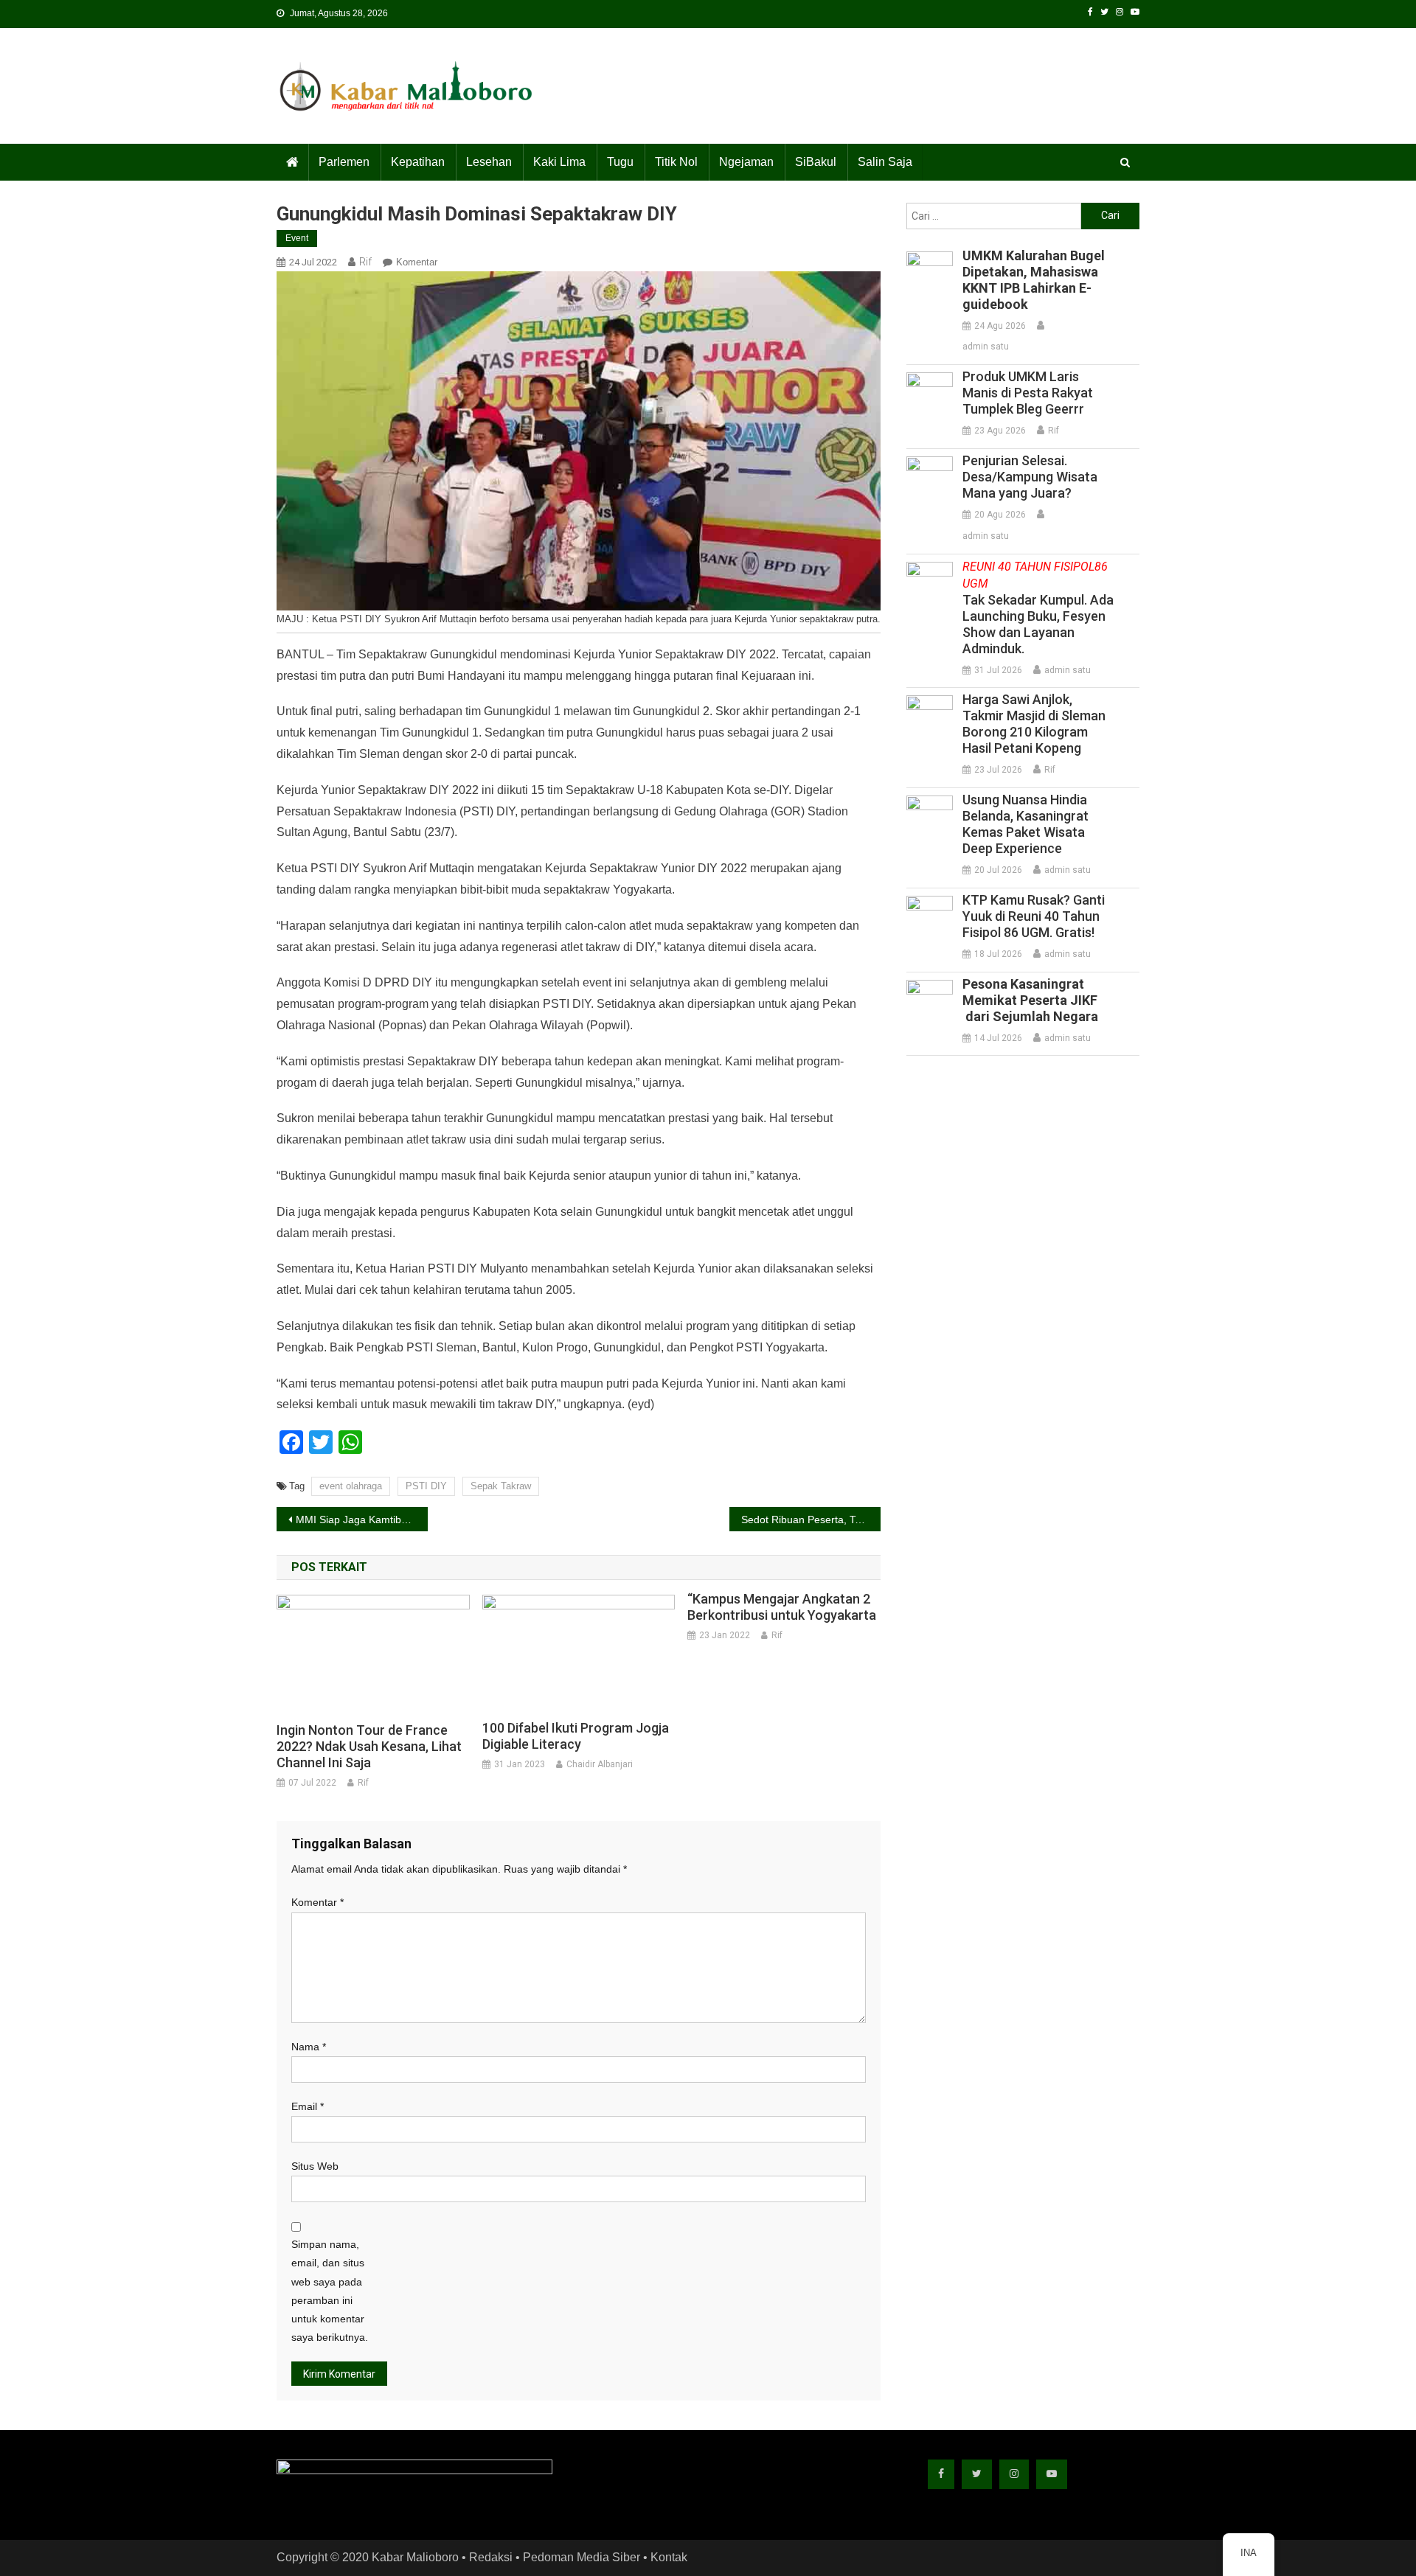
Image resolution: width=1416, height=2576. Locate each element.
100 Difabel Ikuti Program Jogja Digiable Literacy (576, 1736)
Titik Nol (676, 162)
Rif (365, 262)
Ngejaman (746, 162)
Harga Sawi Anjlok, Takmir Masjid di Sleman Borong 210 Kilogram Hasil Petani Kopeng (1034, 724)
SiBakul (816, 162)
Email (308, 2106)
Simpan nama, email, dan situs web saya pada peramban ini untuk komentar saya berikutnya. (330, 2291)
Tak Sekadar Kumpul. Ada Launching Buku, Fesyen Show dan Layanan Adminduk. (1038, 608)
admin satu (986, 347)
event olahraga (351, 1486)
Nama (309, 2047)
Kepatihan (418, 162)
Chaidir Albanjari (600, 1764)
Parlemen (344, 162)
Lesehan (489, 162)
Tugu (620, 162)
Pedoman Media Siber (582, 2557)
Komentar (417, 262)
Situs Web (315, 2166)
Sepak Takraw (501, 1486)
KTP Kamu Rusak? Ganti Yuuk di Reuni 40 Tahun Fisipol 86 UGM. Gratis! (1034, 916)
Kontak (669, 2557)
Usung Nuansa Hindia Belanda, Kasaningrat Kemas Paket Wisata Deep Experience (1025, 824)
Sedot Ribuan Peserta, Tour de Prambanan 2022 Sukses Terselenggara (811, 1520)
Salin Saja (885, 162)
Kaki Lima (559, 162)
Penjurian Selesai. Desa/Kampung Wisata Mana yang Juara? (1030, 477)
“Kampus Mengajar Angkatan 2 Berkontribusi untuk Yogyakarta (782, 1607)
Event (297, 238)
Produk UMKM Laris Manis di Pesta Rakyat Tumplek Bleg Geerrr (1028, 393)
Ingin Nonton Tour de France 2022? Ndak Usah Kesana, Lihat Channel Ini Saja (369, 1746)
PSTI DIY (426, 1486)
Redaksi (491, 2557)
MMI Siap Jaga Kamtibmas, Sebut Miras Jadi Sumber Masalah (362, 1520)
